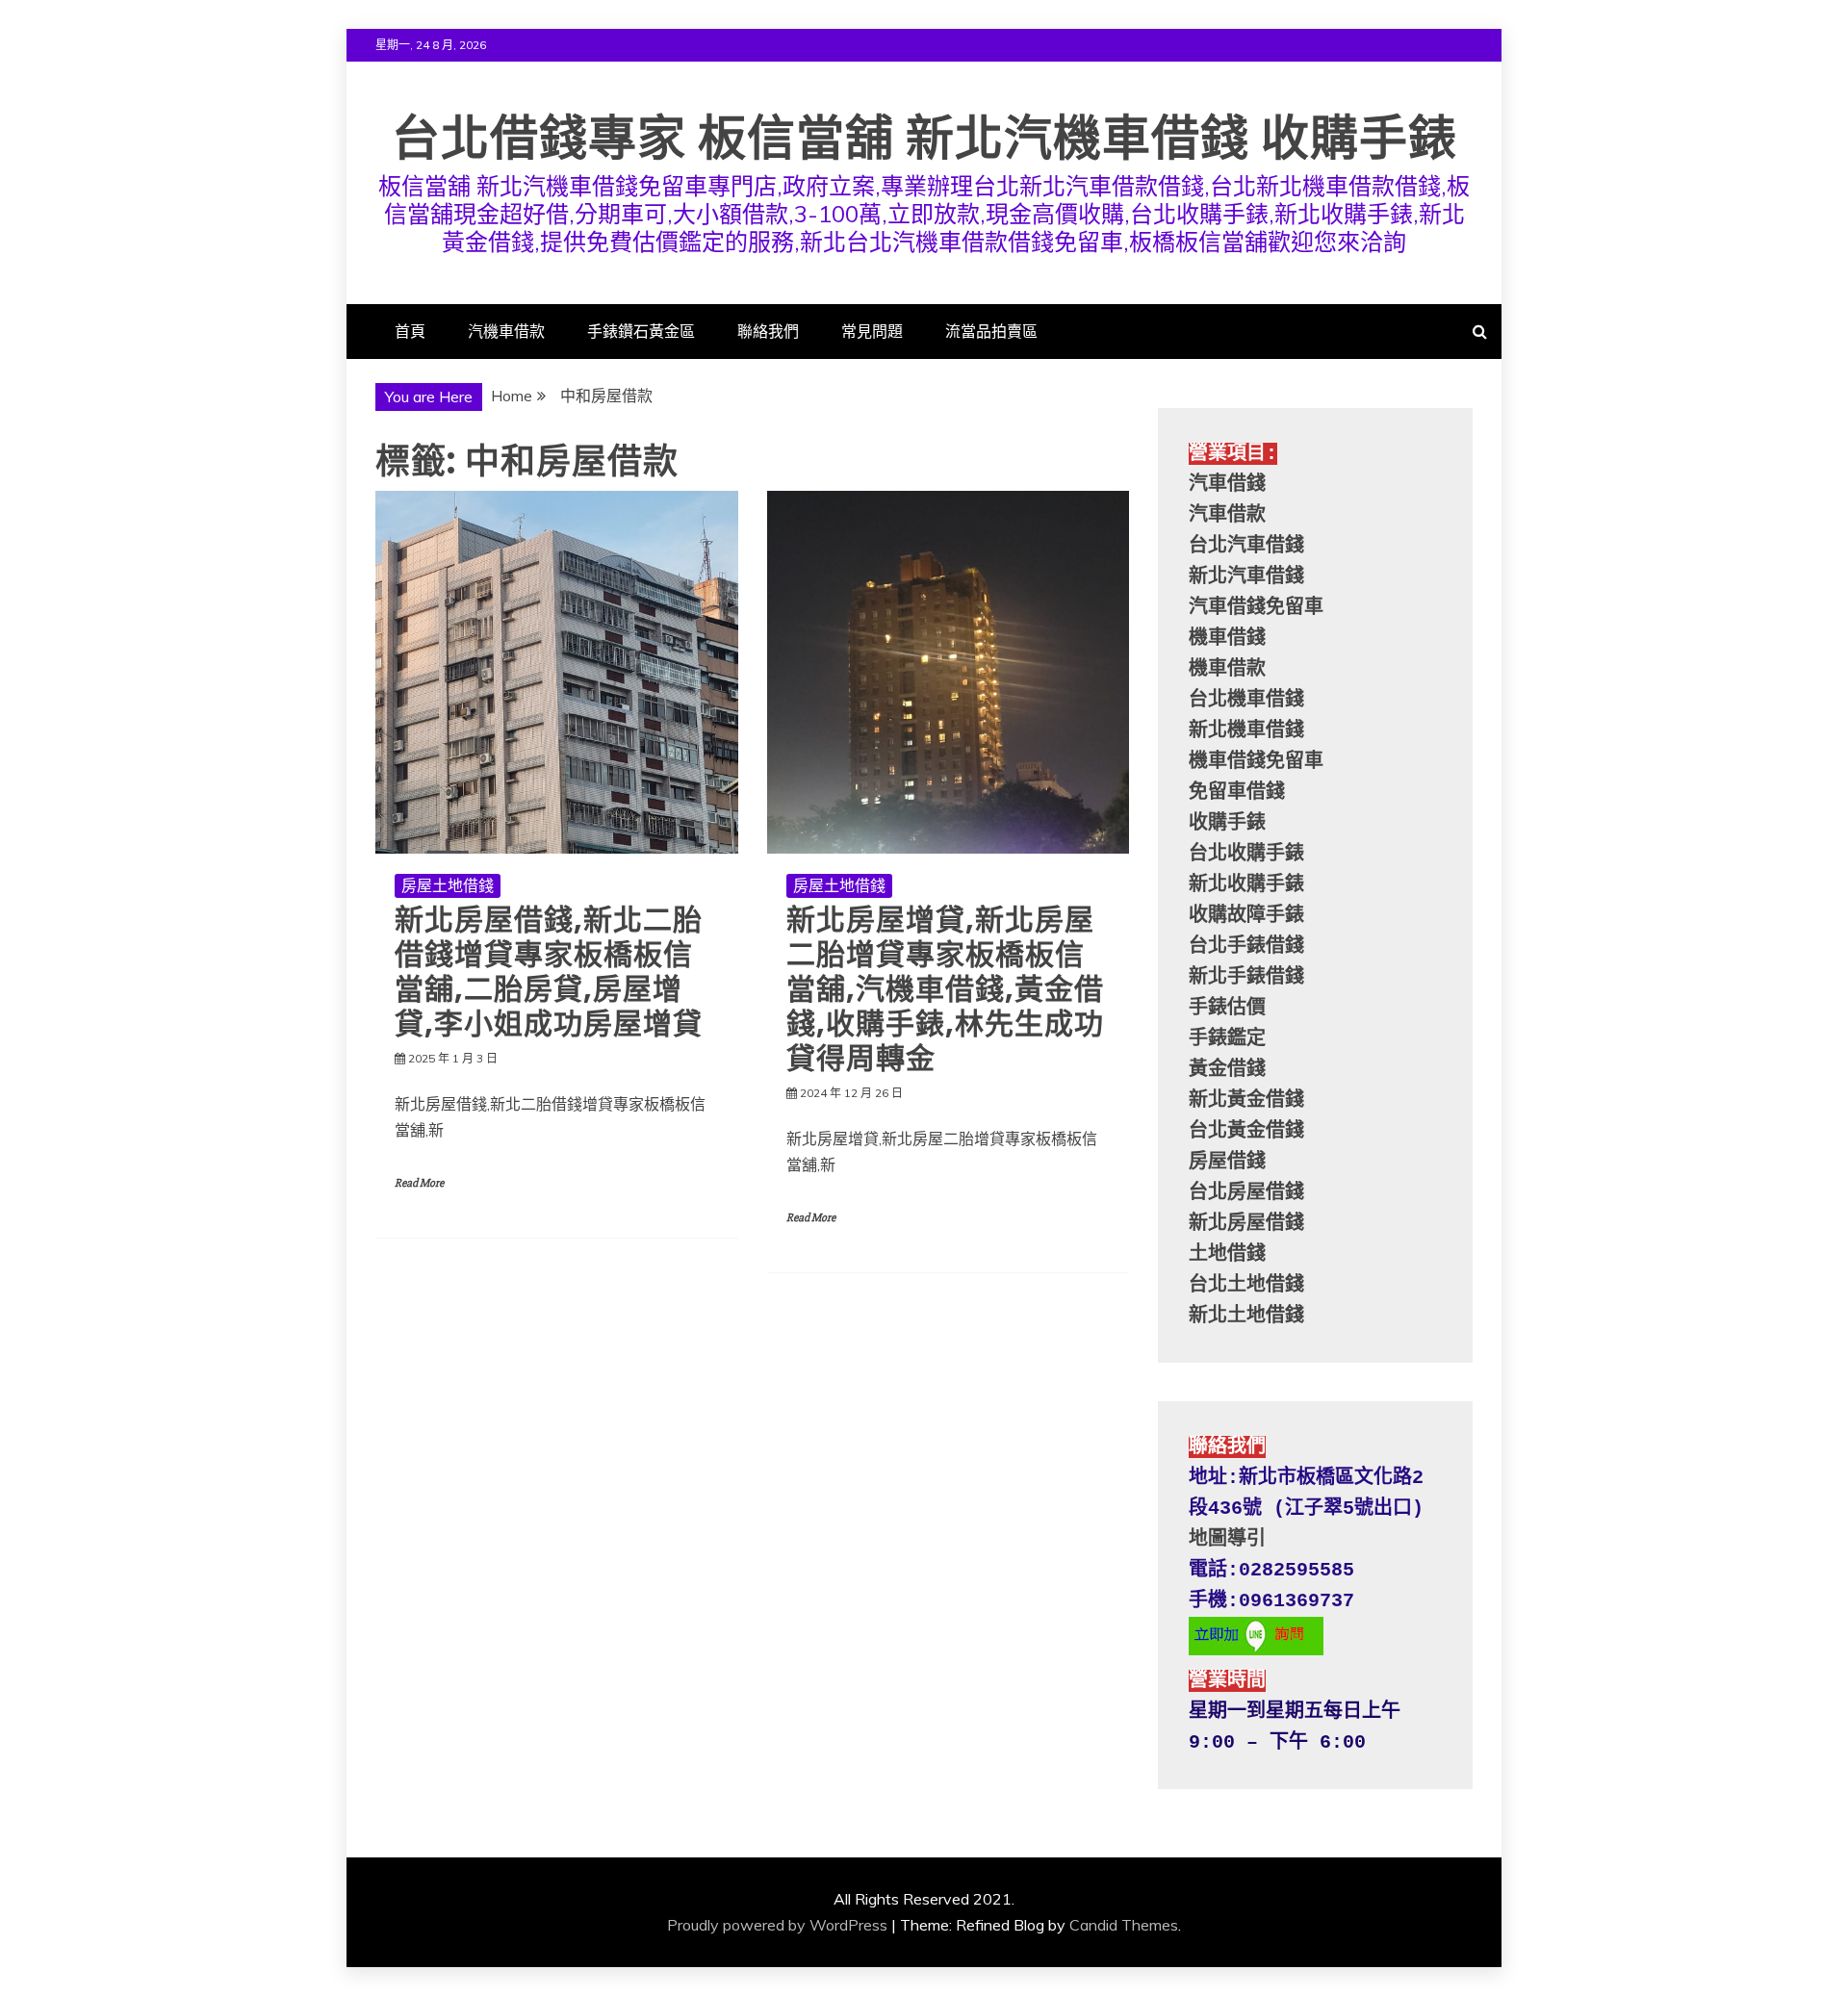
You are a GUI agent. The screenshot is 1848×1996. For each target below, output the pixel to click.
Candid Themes (1124, 1925)
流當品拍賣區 (991, 331)
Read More (419, 1183)
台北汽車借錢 (1246, 546)
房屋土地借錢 (448, 885)
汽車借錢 (1227, 485)
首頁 (410, 331)
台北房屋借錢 (1246, 1193)
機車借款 (1227, 669)
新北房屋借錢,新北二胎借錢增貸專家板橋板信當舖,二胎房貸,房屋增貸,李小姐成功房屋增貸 (549, 972)
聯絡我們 (768, 331)
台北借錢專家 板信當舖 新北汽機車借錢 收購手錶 (924, 138)
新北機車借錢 (1246, 731)
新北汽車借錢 (1246, 577)
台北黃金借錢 (1246, 1131)
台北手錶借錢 (1246, 947)
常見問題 (872, 331)
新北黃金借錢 (1246, 1100)
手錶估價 (1227, 1008)
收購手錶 (1227, 823)
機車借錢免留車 (1256, 762)
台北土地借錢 (1246, 1285)
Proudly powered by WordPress (777, 1925)
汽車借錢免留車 (1256, 608)
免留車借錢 (1237, 793)
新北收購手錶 (1246, 885)
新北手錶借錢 (1246, 977)
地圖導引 (1227, 1539)
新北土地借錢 (1246, 1316)
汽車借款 (1227, 515)
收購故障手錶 (1246, 916)
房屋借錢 (1227, 1162)
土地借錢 (1227, 1254)
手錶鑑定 (1227, 1039)
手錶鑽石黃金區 (641, 331)
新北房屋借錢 (1246, 1224)
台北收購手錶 (1246, 854)
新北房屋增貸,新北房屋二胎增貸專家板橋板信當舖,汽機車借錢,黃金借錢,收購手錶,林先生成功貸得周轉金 (945, 989)
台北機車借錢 (1246, 700)
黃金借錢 (1227, 1070)
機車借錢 (1227, 639)
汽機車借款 (506, 331)
